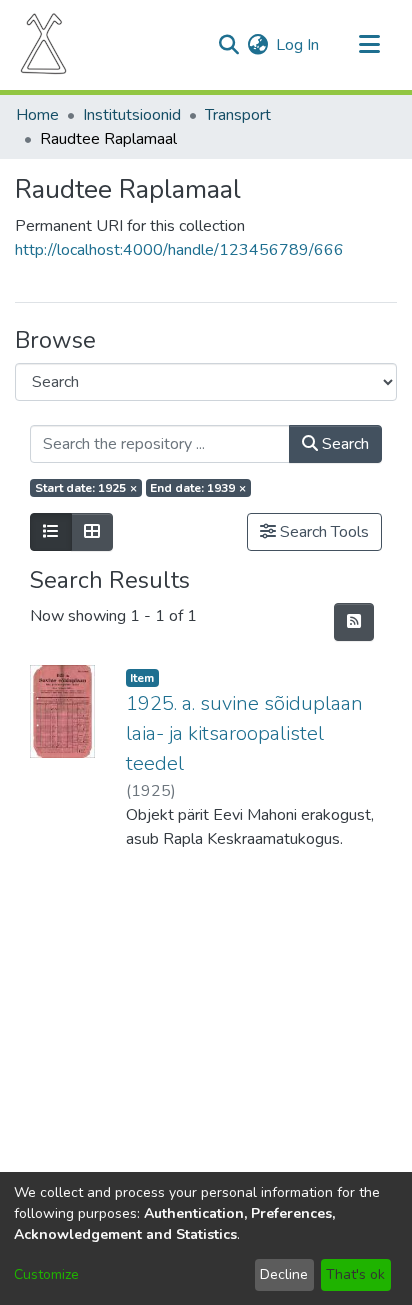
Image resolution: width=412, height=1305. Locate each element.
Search (343, 444)
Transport (238, 115)
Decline (284, 1274)
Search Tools (322, 532)
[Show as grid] (92, 532)
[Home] (44, 45)
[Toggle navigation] (369, 45)
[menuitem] (257, 45)
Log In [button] (298, 45)
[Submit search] (228, 45)
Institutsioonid (132, 115)
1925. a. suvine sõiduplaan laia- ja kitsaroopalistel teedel (244, 733)
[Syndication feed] (354, 622)
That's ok (355, 1274)
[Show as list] (51, 532)
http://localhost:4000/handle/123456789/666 (179, 250)
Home (37, 115)
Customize (46, 1274)
